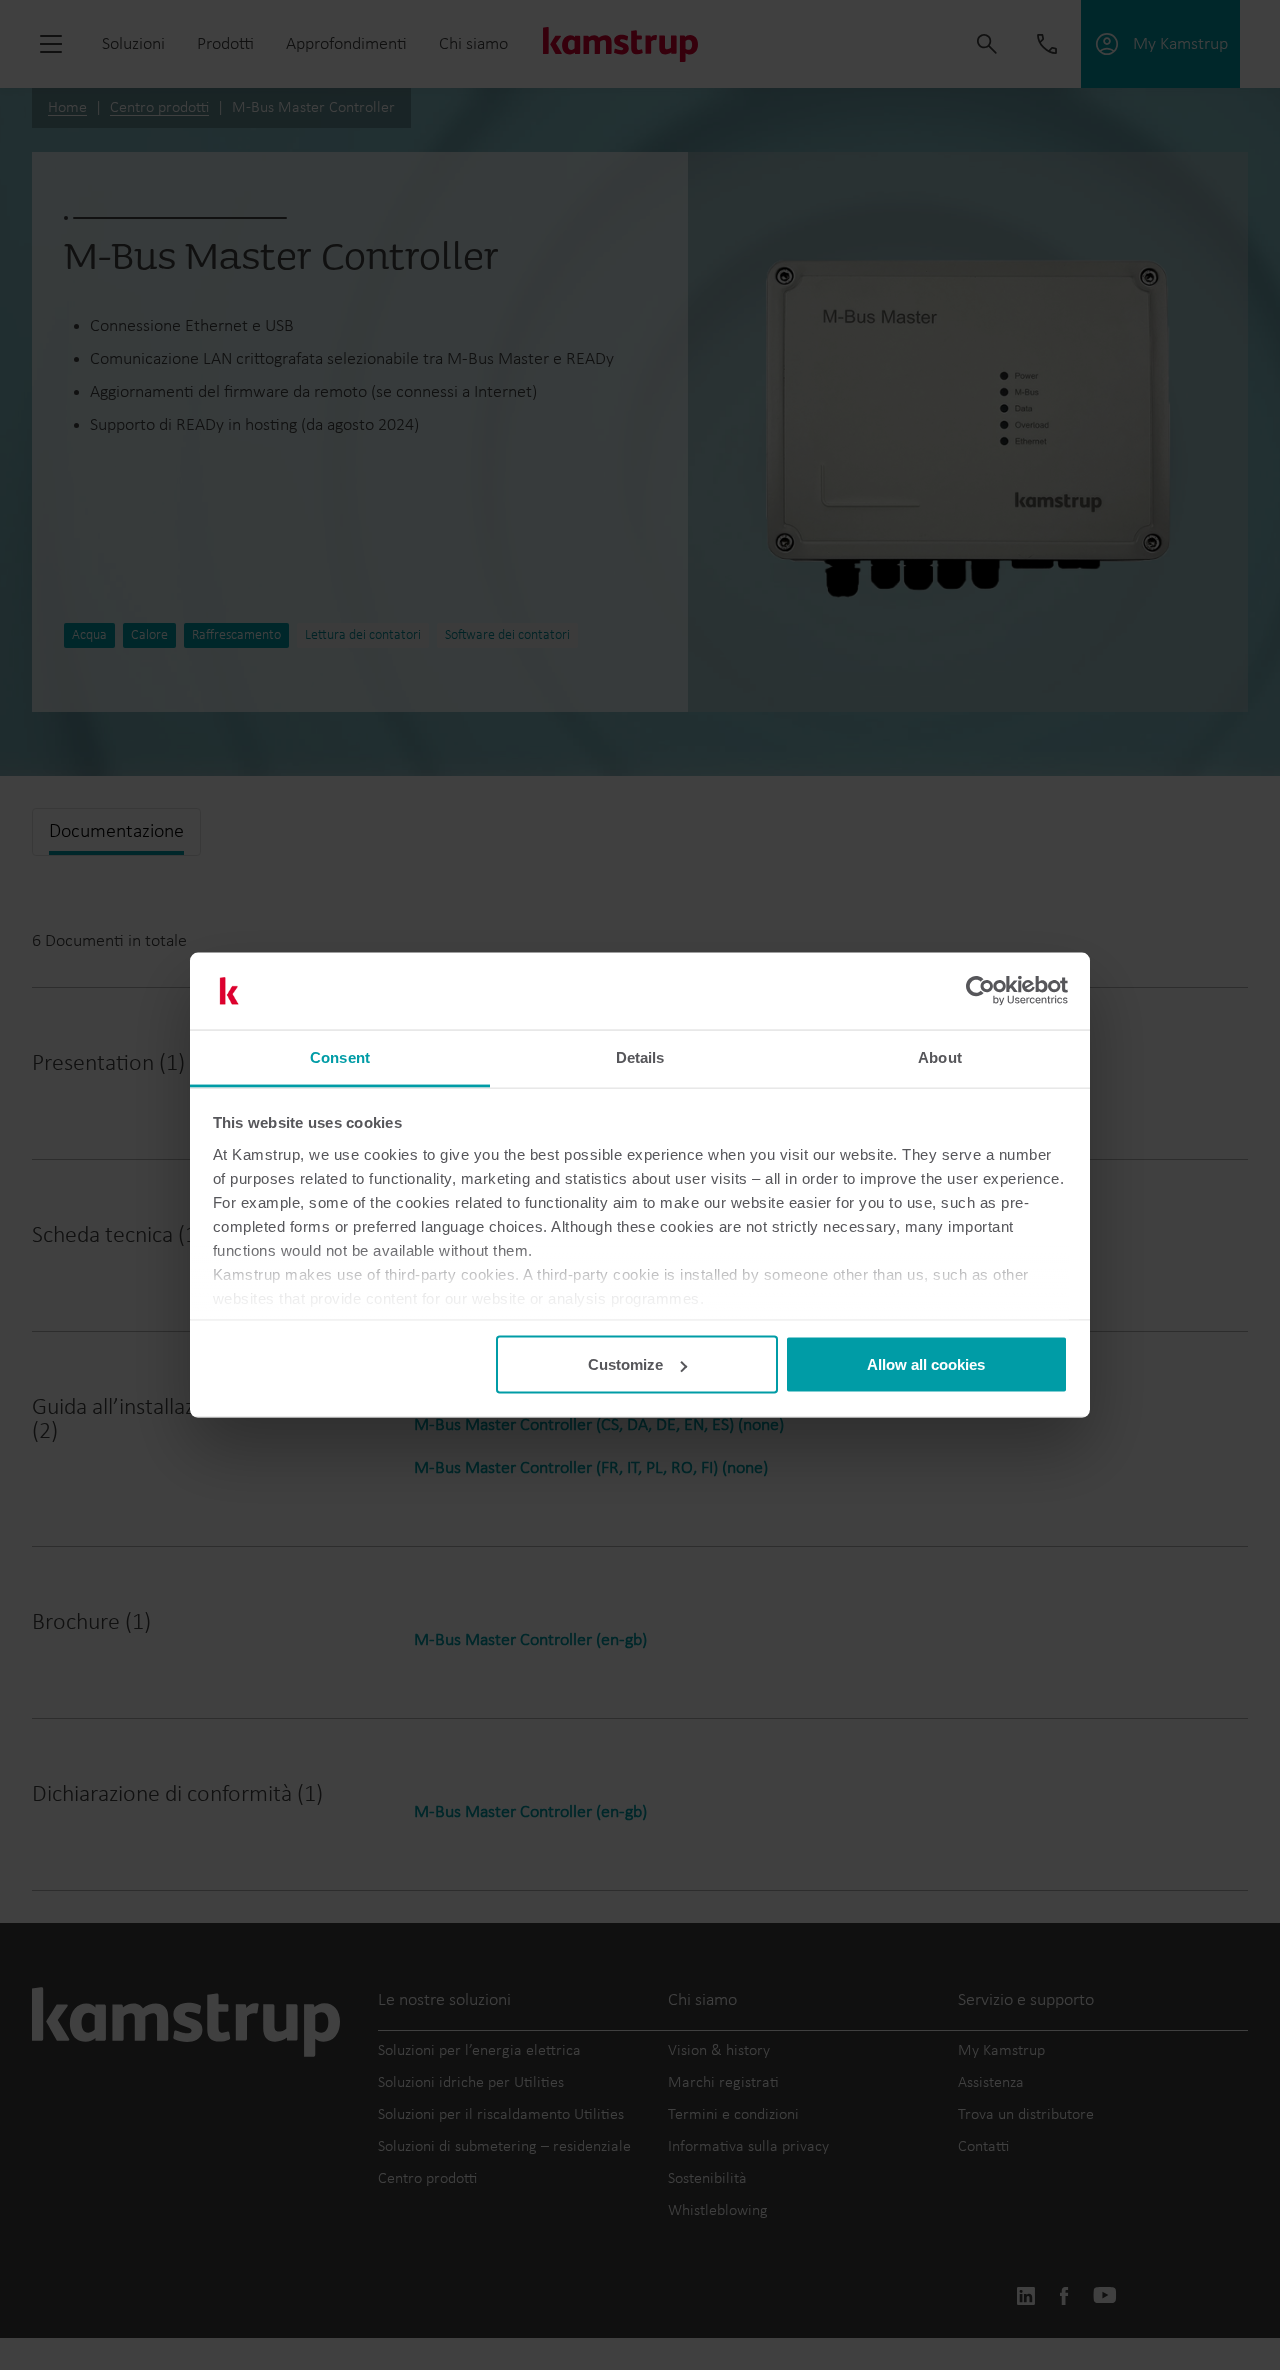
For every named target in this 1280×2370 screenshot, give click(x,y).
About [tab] (940, 1056)
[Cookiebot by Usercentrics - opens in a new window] (980, 991)
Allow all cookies (926, 1364)
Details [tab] (640, 1056)
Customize (625, 1364)
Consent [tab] (340, 1056)
